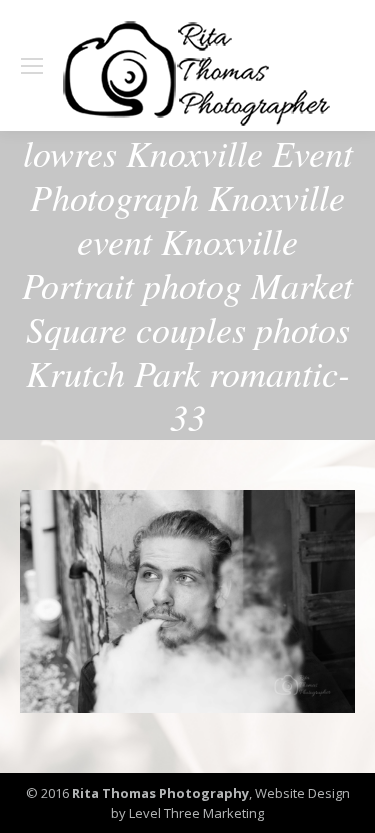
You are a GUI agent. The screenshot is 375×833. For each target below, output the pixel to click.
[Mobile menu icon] (32, 66)
